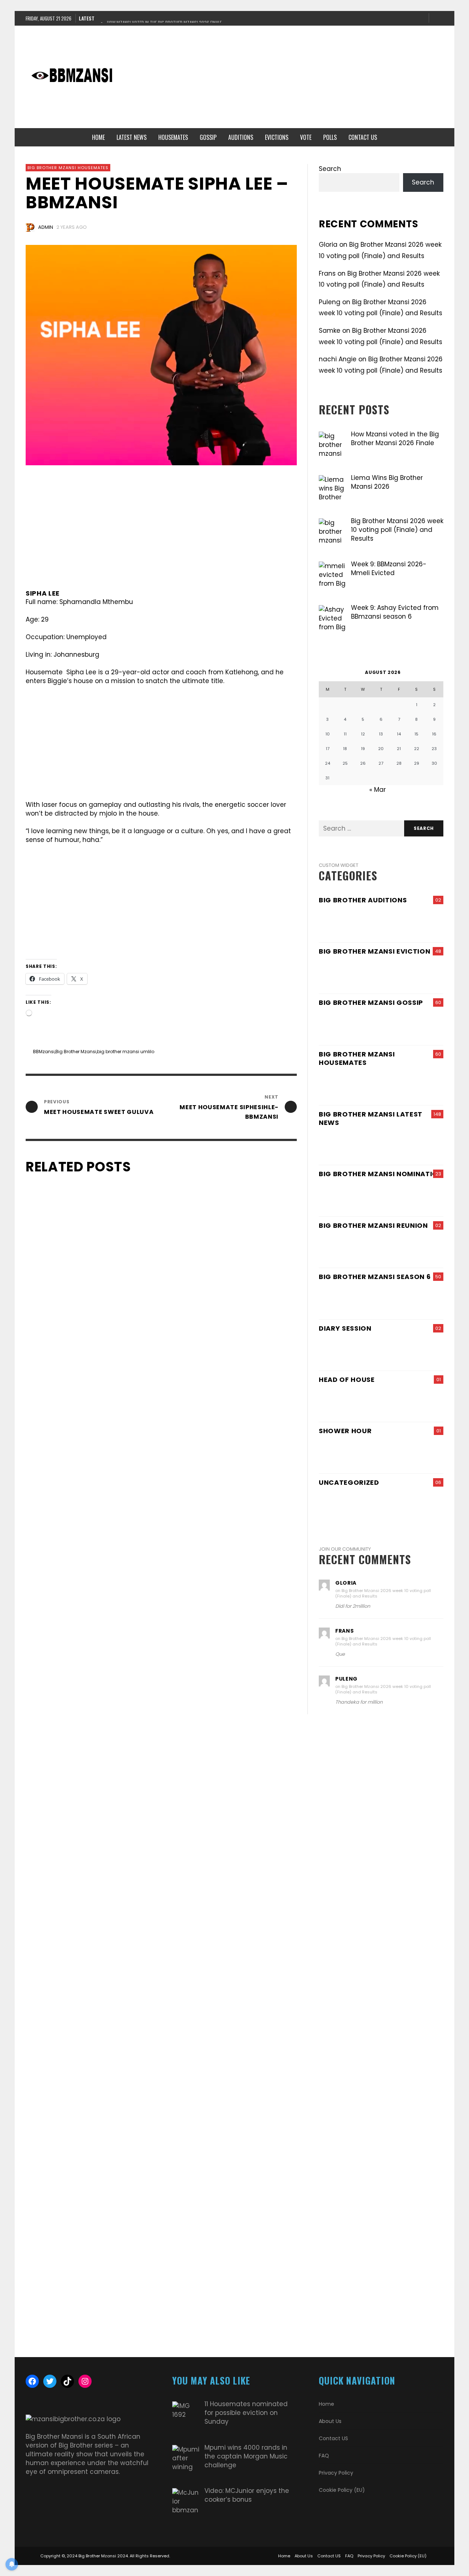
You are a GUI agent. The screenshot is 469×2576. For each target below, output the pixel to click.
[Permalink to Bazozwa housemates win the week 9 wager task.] (428, 1299)
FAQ (324, 2456)
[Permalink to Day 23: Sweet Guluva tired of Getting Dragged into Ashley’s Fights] (398, 1085)
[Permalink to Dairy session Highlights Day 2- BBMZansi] (423, 1351)
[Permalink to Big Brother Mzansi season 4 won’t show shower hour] (381, 1453)
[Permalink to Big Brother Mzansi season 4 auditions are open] (423, 922)
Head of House (347, 1380)
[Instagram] (408, 18)
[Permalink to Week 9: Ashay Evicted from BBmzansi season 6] (398, 974)
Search (330, 169)
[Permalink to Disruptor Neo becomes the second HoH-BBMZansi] (381, 1402)
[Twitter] (420, 18)
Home (326, 2404)
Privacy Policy (336, 2473)
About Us (330, 2421)
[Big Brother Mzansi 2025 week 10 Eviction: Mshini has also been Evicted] (220, 2061)
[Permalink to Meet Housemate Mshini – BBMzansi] (428, 1085)
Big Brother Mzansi (76, 1052)
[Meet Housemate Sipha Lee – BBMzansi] (161, 355)
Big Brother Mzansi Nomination (381, 1174)
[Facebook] (396, 18)
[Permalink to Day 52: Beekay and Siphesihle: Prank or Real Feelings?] (350, 1085)
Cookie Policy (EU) (342, 2490)
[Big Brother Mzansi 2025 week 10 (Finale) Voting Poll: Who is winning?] (79, 2061)
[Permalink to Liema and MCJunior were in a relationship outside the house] (361, 1248)
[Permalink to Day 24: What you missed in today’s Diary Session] (361, 1351)
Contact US (333, 2438)
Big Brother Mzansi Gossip (371, 1002)
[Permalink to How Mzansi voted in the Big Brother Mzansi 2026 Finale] (350, 1299)
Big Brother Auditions (363, 900)
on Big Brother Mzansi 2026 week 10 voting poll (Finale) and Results (383, 1593)
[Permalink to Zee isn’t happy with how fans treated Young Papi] (423, 1248)
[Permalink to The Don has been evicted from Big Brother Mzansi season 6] (428, 974)
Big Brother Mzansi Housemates (68, 168)
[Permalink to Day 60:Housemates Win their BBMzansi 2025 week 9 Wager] (428, 1145)
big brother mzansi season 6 (375, 1277)
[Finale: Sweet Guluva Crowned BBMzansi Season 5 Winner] (220, 1482)
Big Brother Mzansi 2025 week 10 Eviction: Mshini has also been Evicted (228, 2346)
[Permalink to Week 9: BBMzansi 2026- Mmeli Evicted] (350, 974)
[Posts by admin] (30, 227)
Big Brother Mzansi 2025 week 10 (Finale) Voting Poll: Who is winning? (90, 2346)
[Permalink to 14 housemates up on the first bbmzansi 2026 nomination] (428, 1196)
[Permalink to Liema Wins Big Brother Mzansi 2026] (398, 1299)
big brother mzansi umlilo (126, 1052)
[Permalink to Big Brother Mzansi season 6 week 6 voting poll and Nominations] (398, 1196)
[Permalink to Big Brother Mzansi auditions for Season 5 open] (361, 922)
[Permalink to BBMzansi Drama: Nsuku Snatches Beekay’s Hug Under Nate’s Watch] (398, 1025)
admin (46, 227)
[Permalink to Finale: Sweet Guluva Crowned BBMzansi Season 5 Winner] (350, 1145)
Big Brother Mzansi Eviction (374, 951)
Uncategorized (349, 1482)
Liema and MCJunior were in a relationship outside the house (76, 1767)
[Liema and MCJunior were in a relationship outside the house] (79, 1482)
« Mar (378, 790)
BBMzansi (44, 1052)
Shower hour (345, 1431)
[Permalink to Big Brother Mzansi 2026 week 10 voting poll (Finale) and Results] (350, 1196)
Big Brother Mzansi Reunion (373, 1225)
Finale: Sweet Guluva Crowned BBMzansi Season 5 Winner (231, 1767)
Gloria (328, 245)
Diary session (345, 1328)
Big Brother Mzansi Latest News (371, 1118)
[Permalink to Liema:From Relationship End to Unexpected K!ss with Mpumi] (428, 1505)
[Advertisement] (284, 77)
